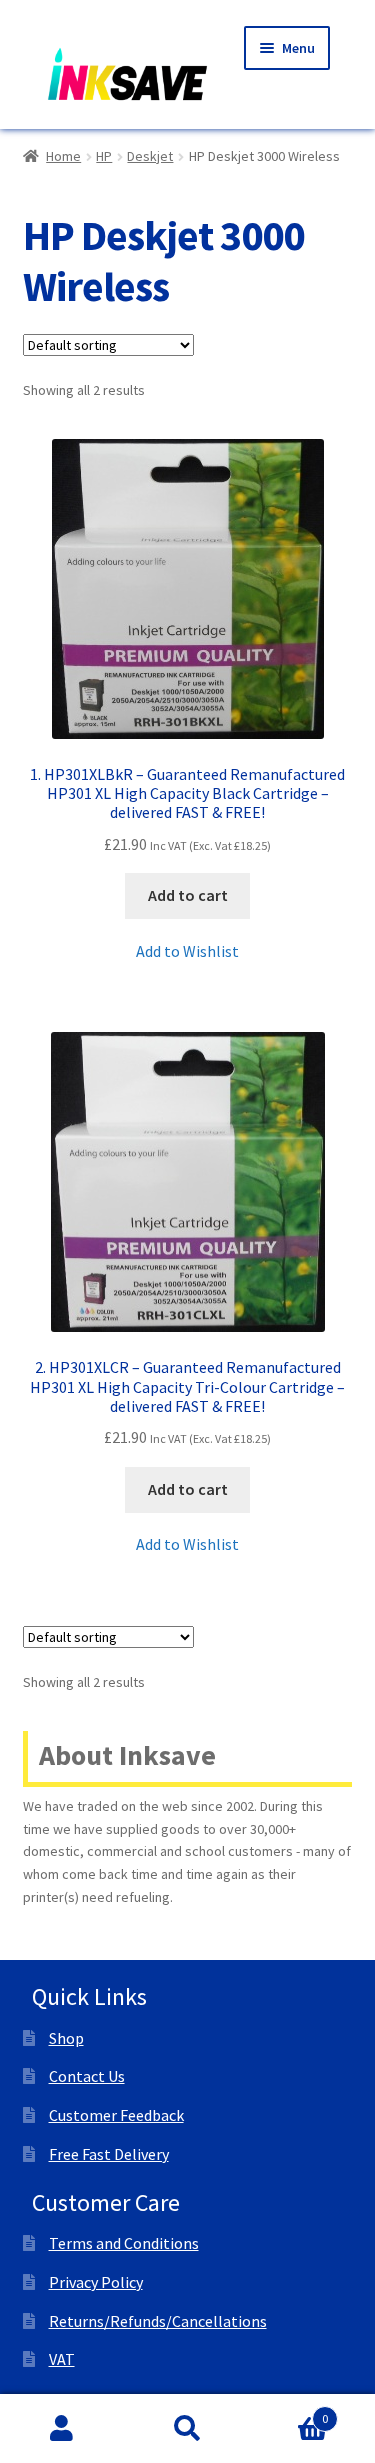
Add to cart (188, 895)
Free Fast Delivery (109, 2154)
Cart (289, 2411)
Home (63, 156)
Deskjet (150, 156)
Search (187, 2429)
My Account (62, 2429)
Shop (66, 2038)
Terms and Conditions (124, 2243)
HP (104, 156)
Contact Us (87, 2076)
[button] (187, 952)
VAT (62, 2359)
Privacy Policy (96, 2282)
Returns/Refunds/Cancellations (158, 2321)
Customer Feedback (116, 2115)
